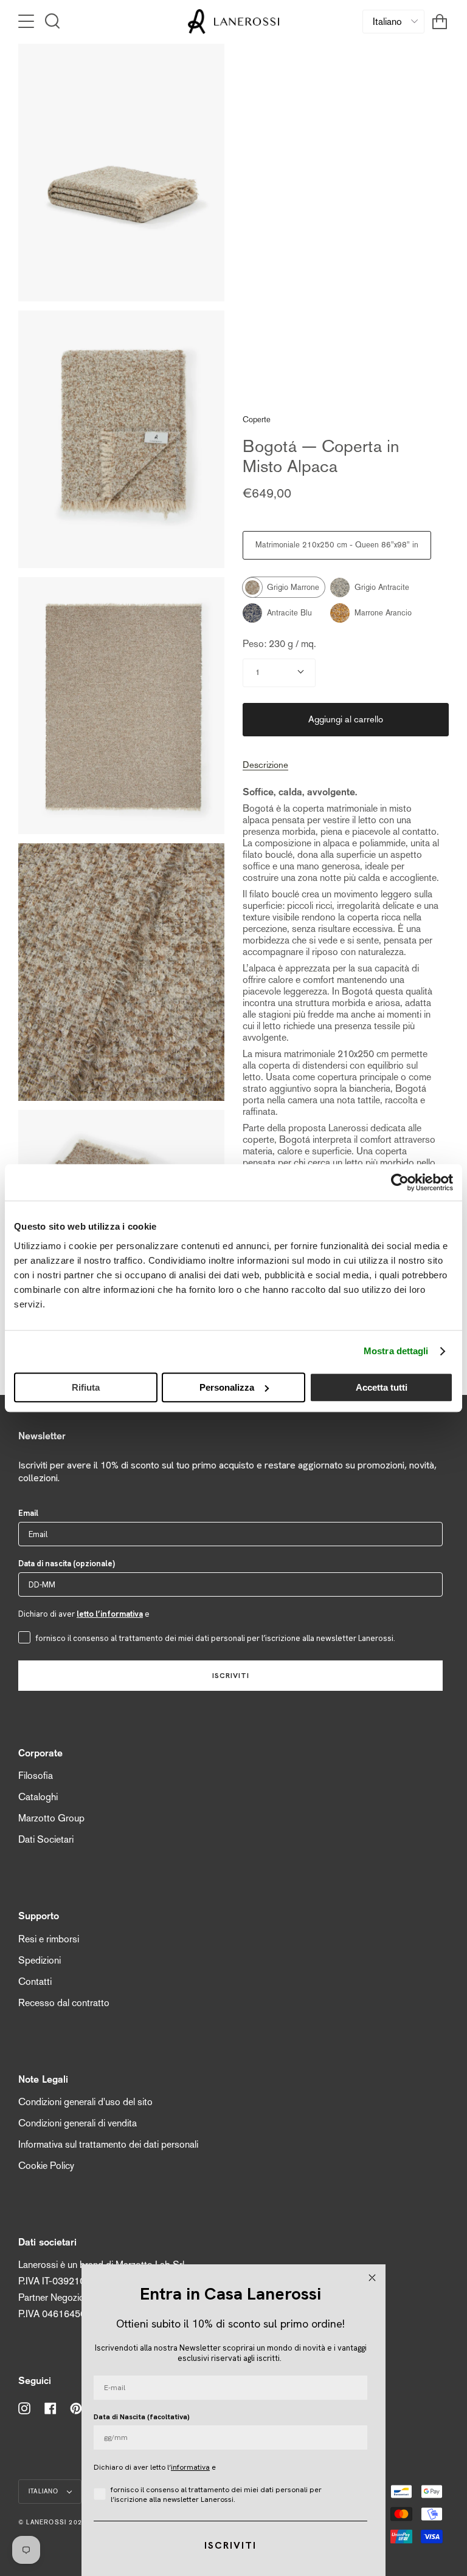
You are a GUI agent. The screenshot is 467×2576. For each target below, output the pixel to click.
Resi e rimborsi (49, 1939)
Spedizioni (40, 1960)
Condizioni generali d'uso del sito (85, 2102)
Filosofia (36, 1776)
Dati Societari (46, 1839)
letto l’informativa (110, 1614)
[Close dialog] (372, 2278)
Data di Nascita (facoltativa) (142, 2417)
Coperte (257, 420)
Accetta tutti (382, 1387)
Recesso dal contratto (64, 2003)
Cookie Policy (46, 2166)
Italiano (45, 2491)
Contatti (35, 1982)
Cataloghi (38, 1797)
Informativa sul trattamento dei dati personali (108, 2144)
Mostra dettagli (396, 1351)
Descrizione (265, 765)
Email (28, 1513)
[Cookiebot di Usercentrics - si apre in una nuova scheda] (400, 1182)
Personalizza (227, 1387)
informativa (190, 2467)
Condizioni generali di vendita (78, 2123)
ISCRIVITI (231, 1676)
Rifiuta (86, 1387)
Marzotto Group (51, 1818)
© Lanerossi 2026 (52, 2522)
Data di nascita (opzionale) (67, 1564)
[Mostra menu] (27, 21)
